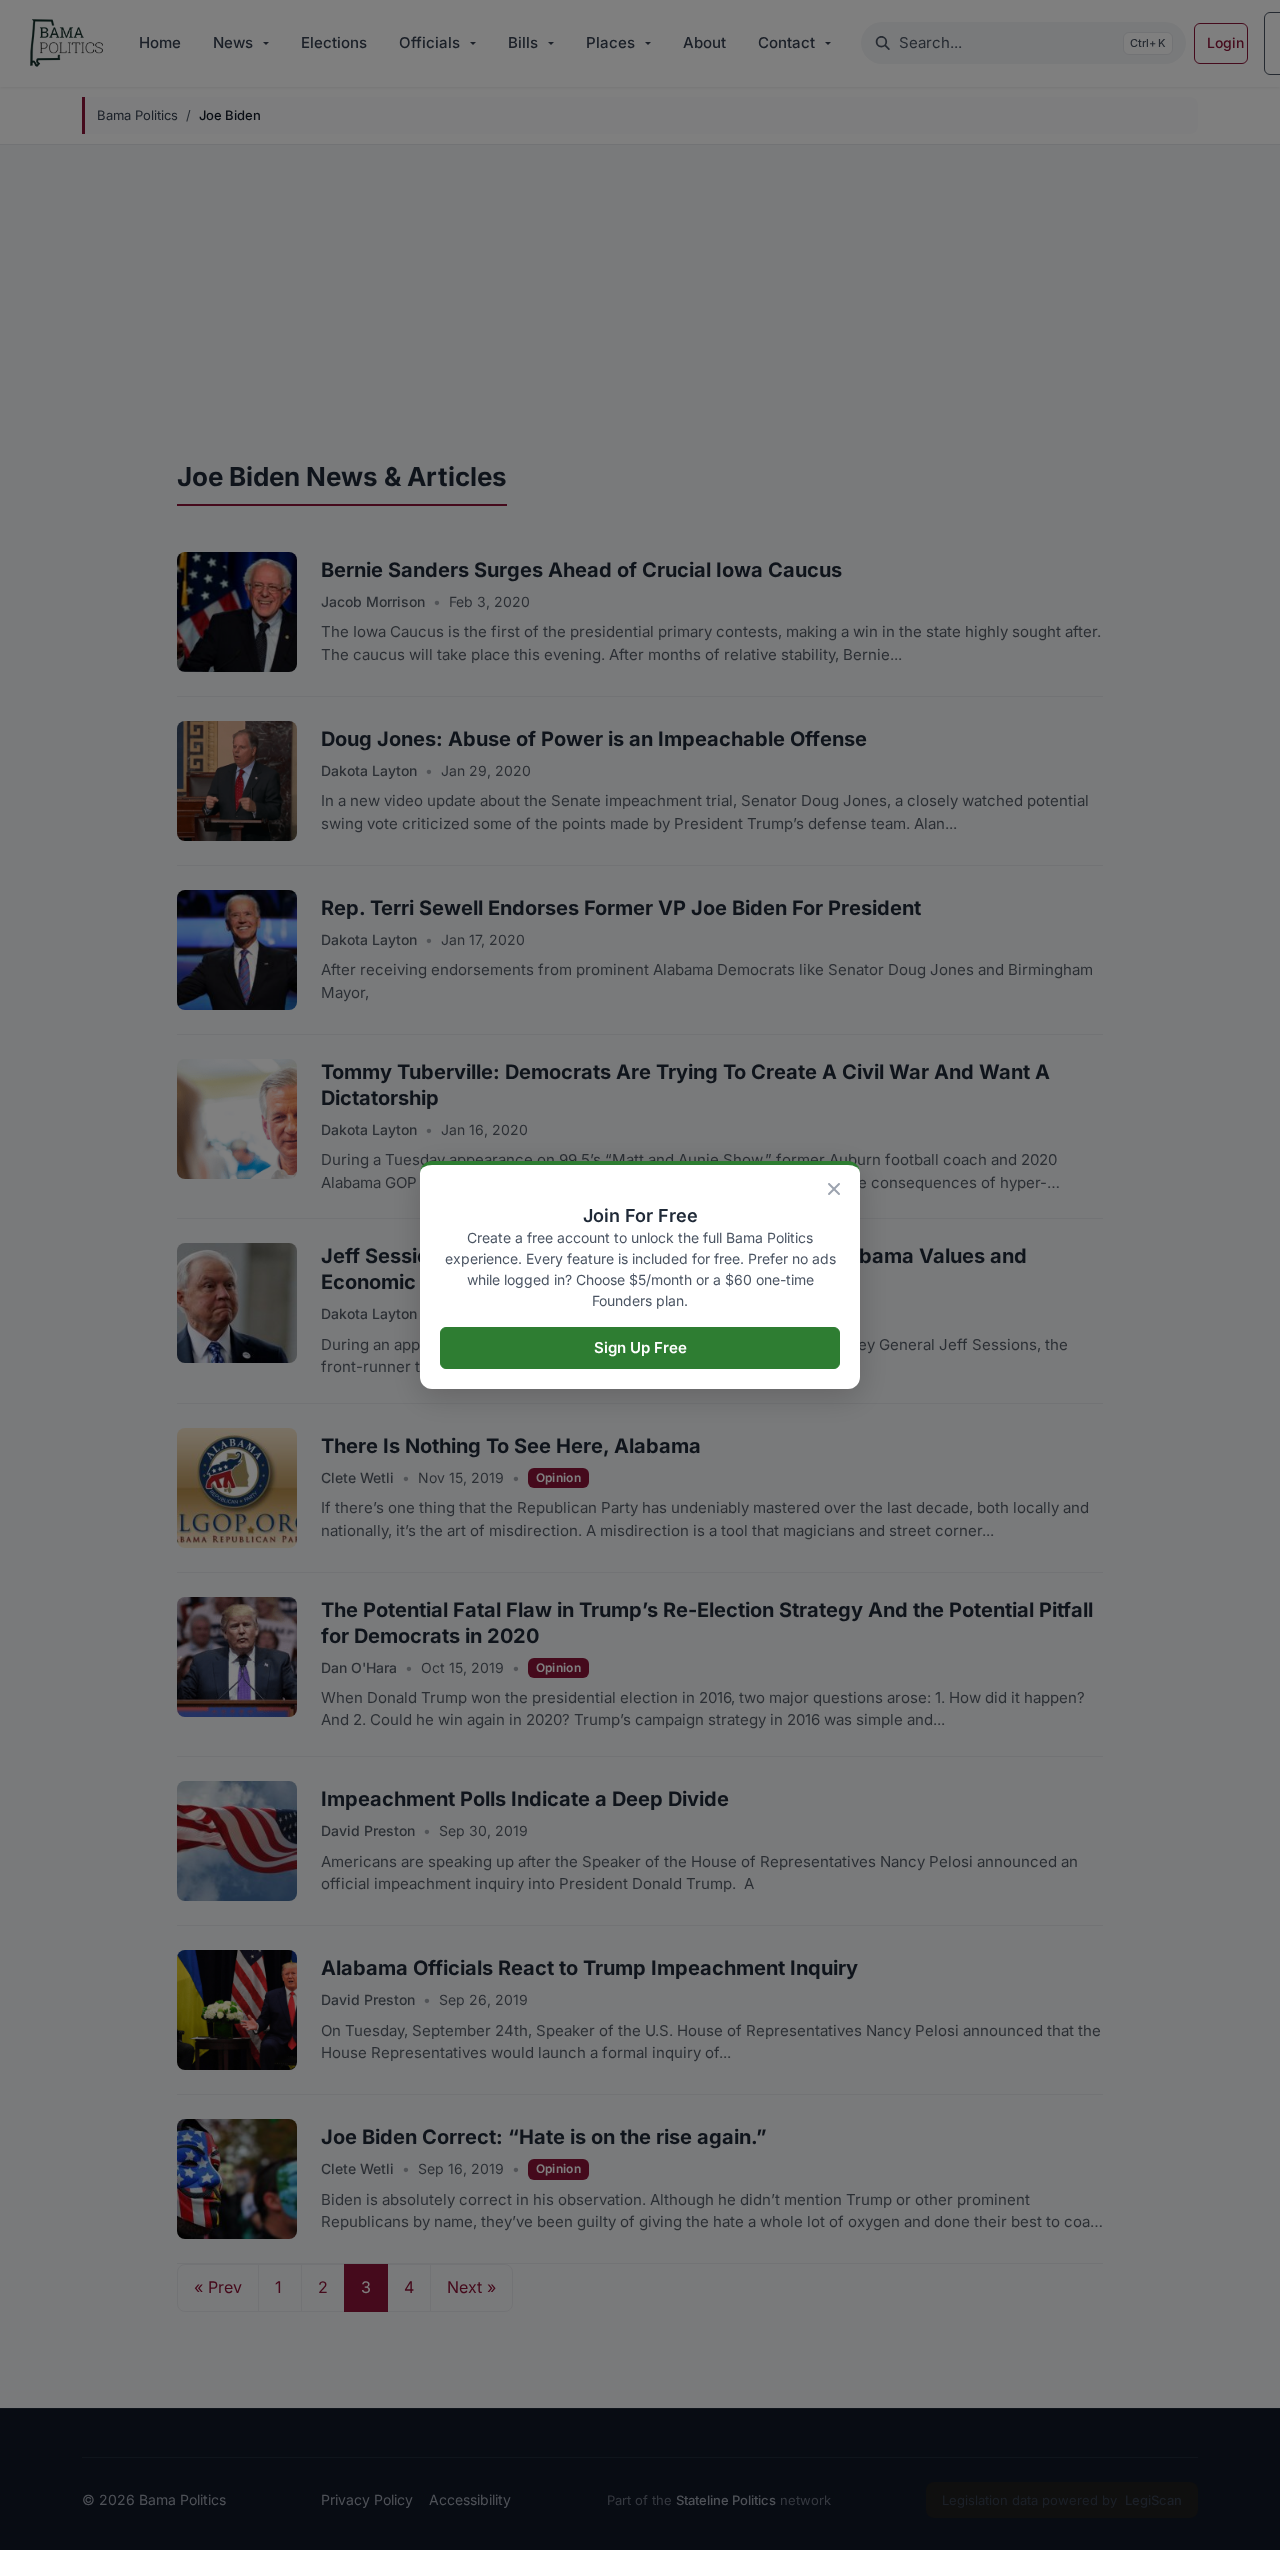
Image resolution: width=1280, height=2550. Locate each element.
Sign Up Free (640, 1347)
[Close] (834, 1189)
